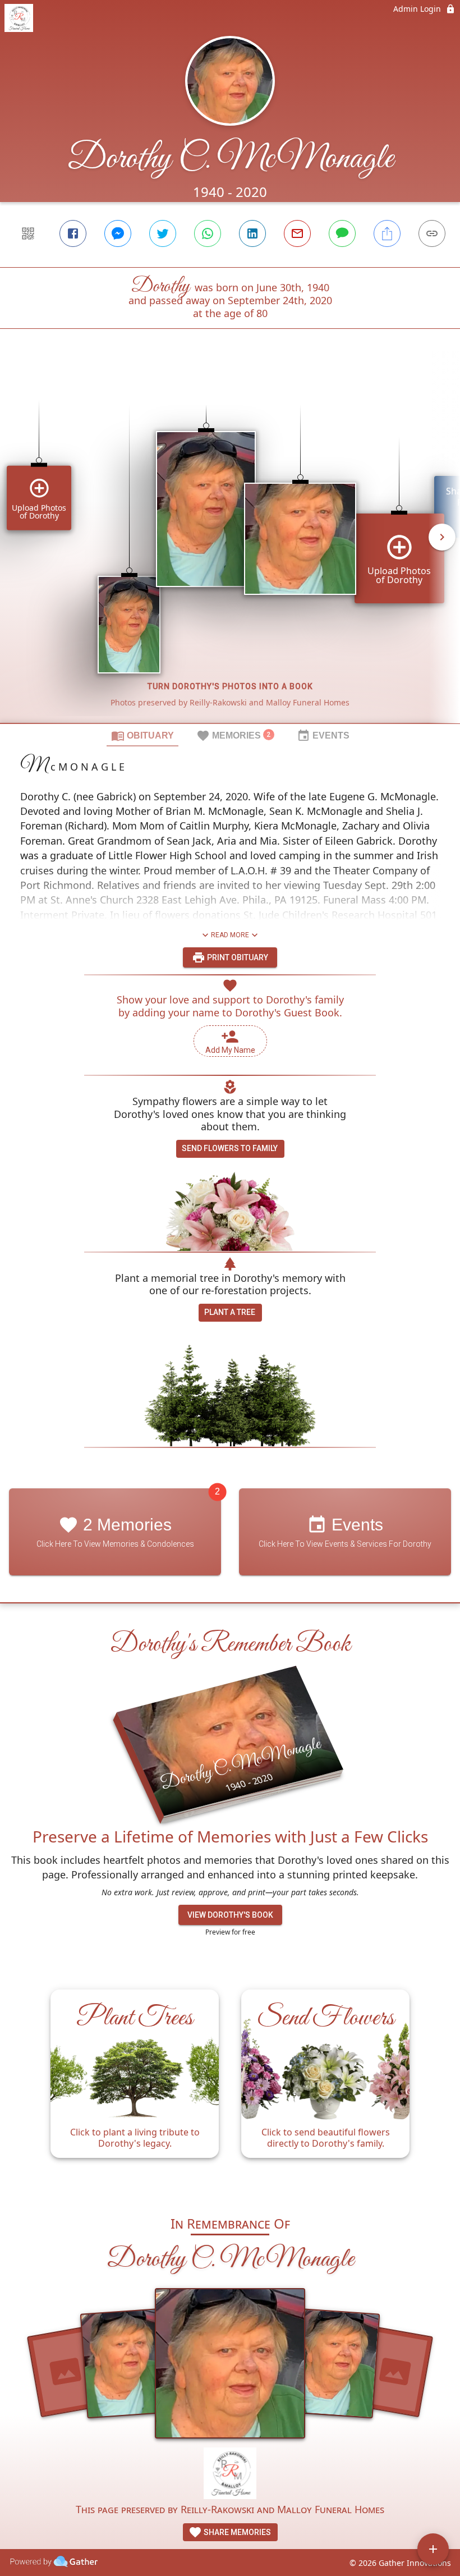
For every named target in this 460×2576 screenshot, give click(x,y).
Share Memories (236, 2532)
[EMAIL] (297, 233)
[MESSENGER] (118, 233)
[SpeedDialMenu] (433, 2549)
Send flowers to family (230, 1148)
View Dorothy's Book (230, 1915)
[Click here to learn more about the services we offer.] (230, 2475)
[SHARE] (387, 233)
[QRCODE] (28, 233)
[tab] (142, 735)
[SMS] (342, 233)
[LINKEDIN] (252, 233)
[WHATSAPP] (208, 233)
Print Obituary (237, 957)
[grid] (230, 545)
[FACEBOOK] (73, 233)
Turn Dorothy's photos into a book (230, 686)
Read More (230, 935)
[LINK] (432, 233)
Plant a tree (230, 1312)
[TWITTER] (163, 233)
